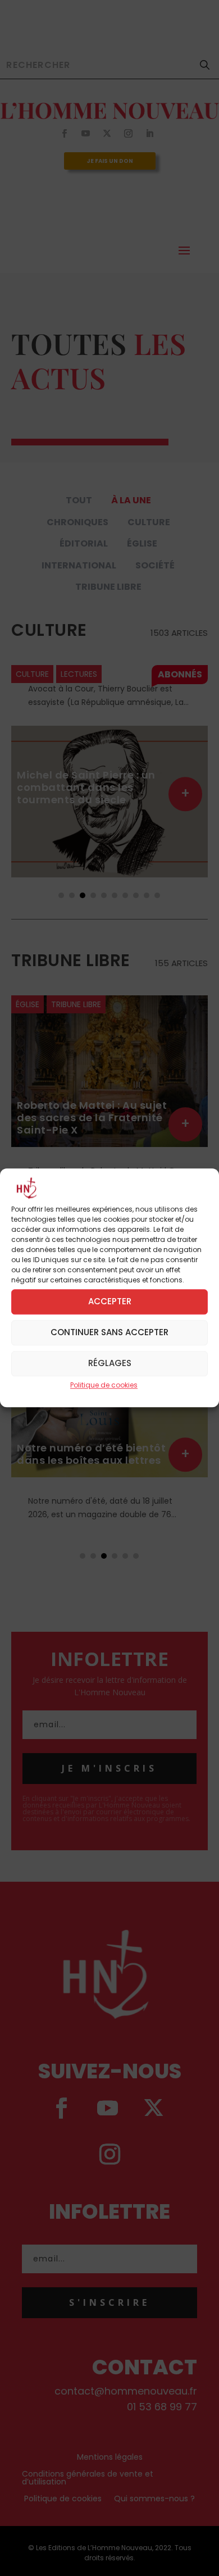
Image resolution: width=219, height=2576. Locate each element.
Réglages (110, 1364)
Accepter (110, 1302)
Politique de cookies (104, 1385)
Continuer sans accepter (109, 1333)
